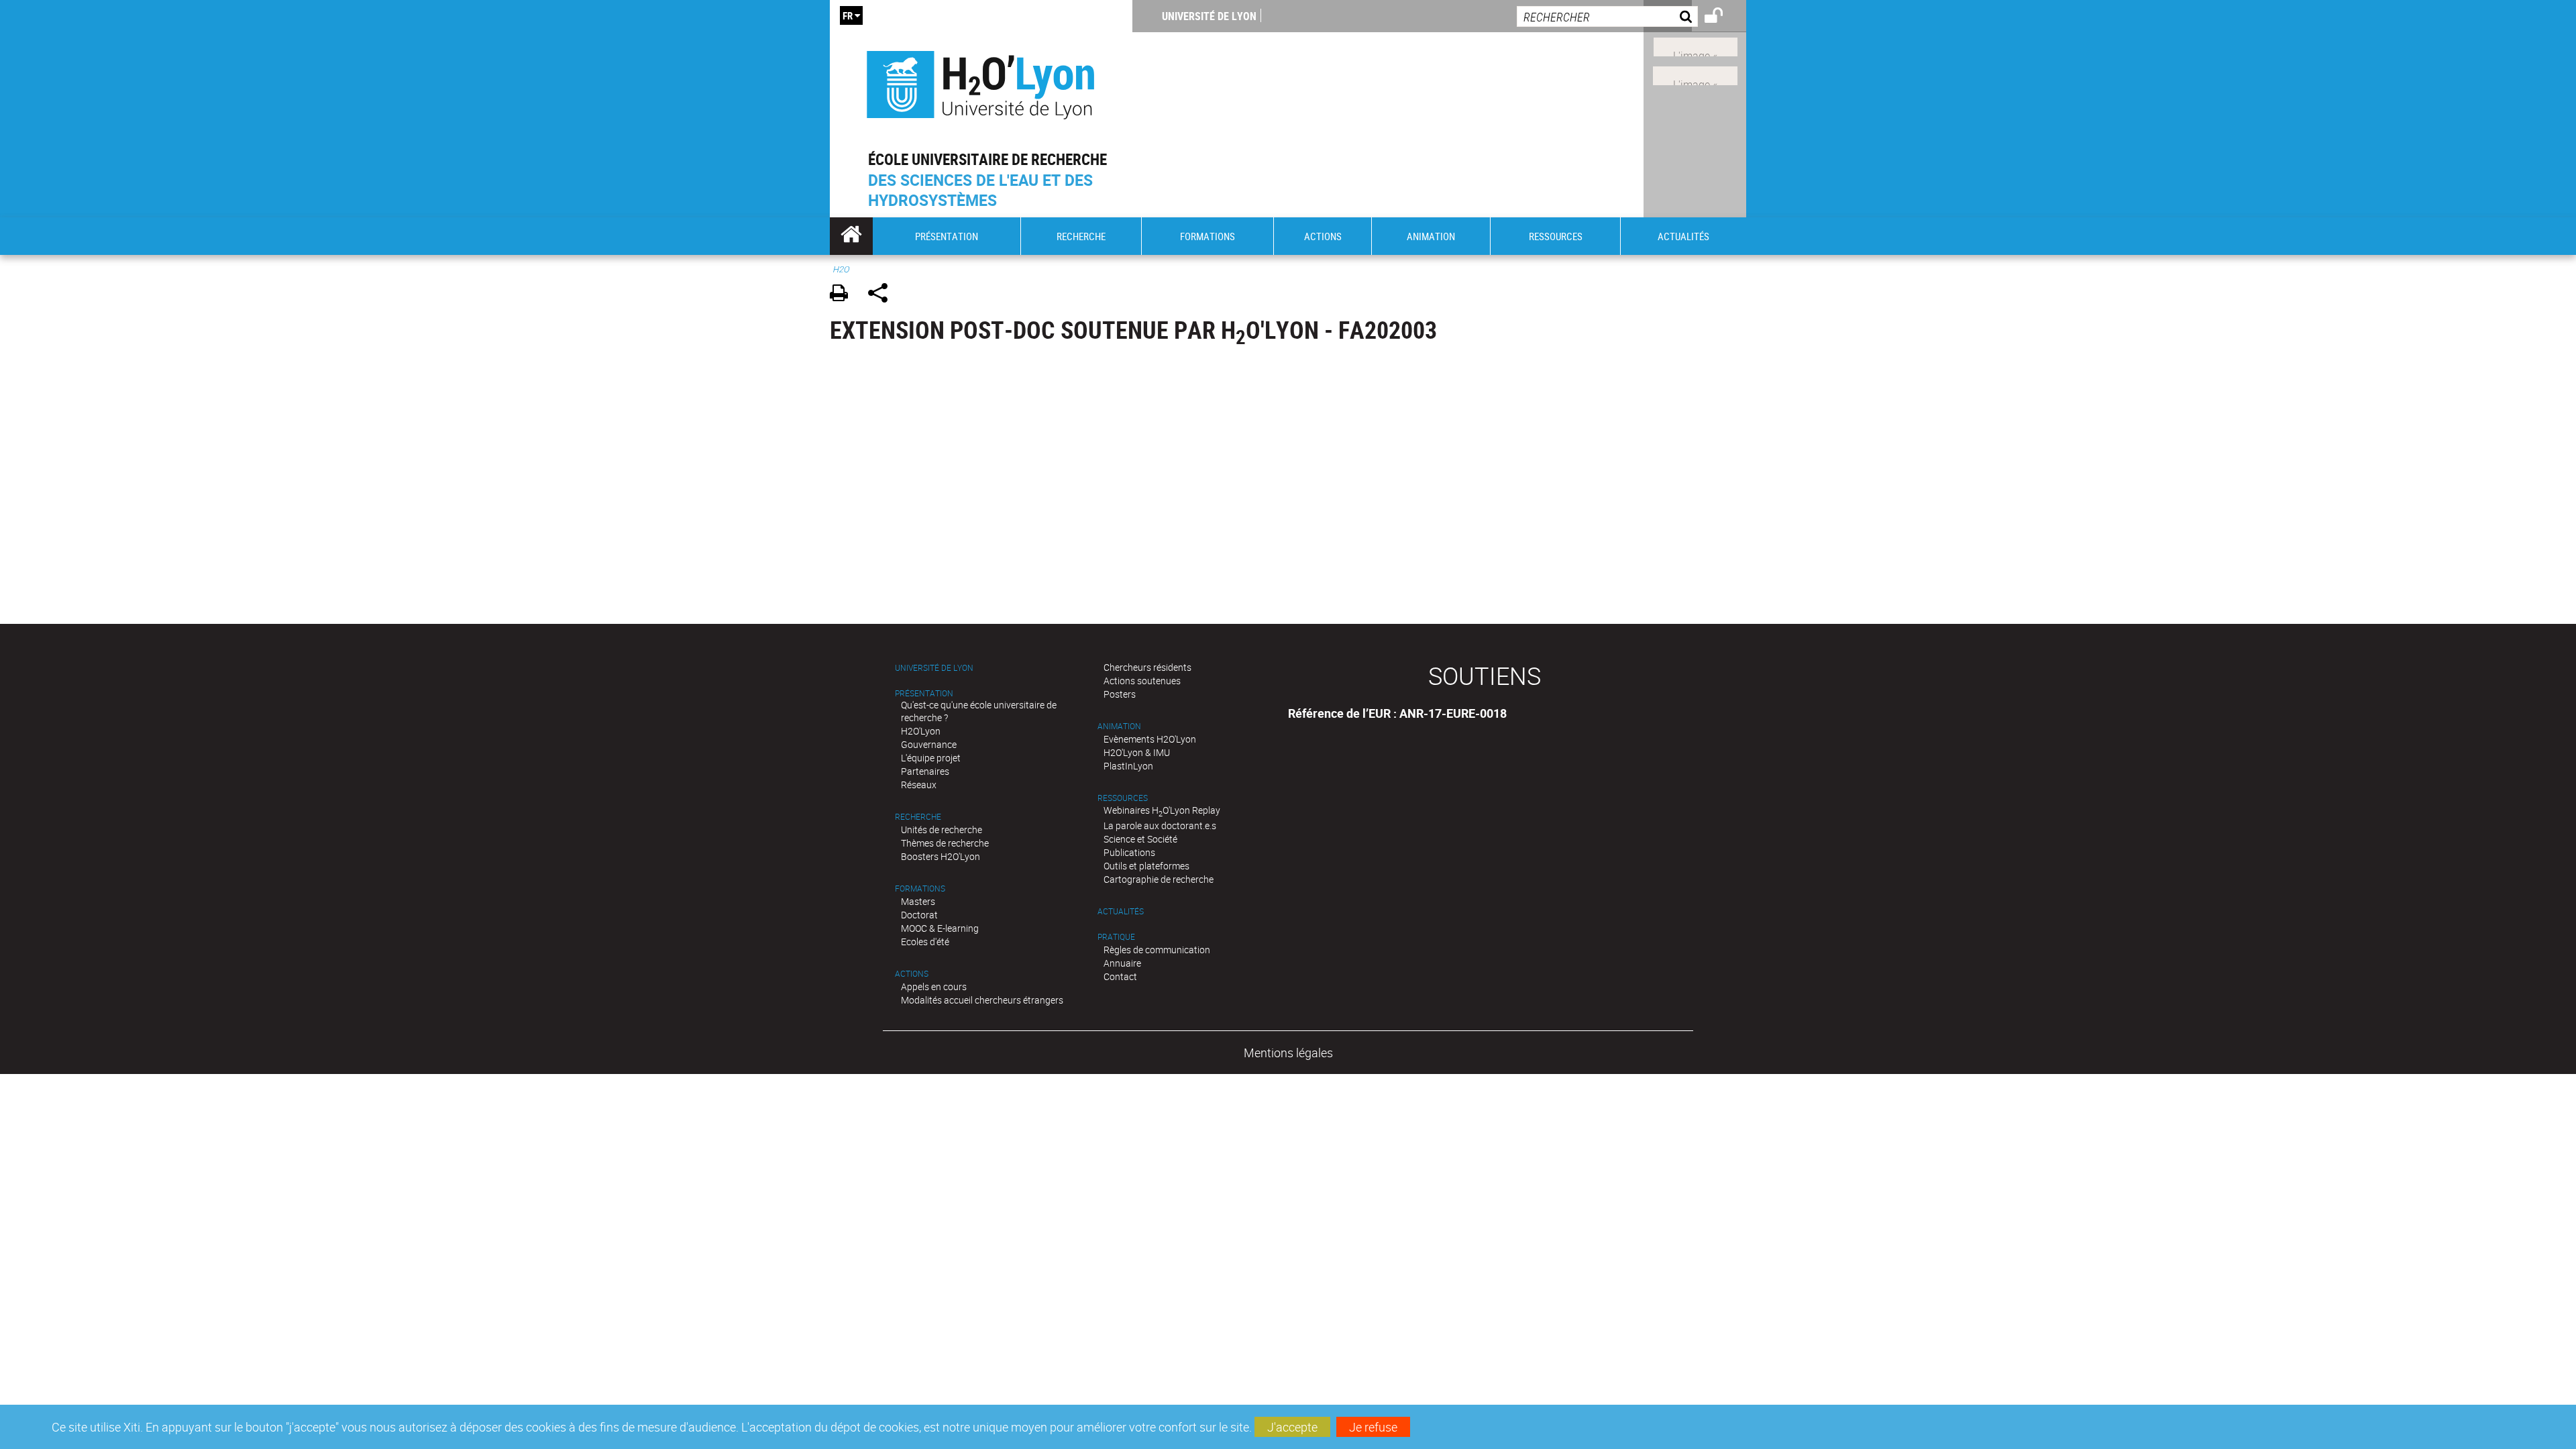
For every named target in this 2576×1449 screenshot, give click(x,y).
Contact (1120, 976)
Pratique (1116, 937)
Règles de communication (1157, 950)
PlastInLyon (1128, 766)
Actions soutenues (1142, 681)
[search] (1607, 16)
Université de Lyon (1209, 16)
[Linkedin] (1696, 46)
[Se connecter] (1722, 17)
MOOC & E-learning (940, 928)
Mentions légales (1288, 1053)
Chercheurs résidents (1147, 667)
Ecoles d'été (925, 942)
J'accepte (1292, 1427)
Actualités (1121, 911)
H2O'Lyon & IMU (1137, 752)
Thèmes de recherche (945, 843)
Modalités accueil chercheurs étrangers (982, 1000)
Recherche (918, 817)
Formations (920, 889)
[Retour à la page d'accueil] (981, 82)
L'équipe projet (931, 758)
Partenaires (925, 771)
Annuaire (1122, 963)
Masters (918, 901)
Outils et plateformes (1146, 866)
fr (848, 15)
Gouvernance (929, 744)
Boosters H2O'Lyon (941, 856)
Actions (912, 974)
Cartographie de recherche (1159, 879)
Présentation (924, 693)
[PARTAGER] (882, 295)
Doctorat (919, 915)
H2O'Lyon (921, 731)
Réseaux (919, 785)
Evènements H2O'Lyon (1150, 739)
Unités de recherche (942, 829)
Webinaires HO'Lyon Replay (1162, 810)
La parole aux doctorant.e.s (1160, 825)
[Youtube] (1695, 74)
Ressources (1123, 798)
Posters (1120, 694)
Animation (1119, 726)
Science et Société (1140, 839)
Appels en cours (934, 986)
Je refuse (1373, 1427)
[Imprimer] (844, 295)
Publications (1129, 852)
